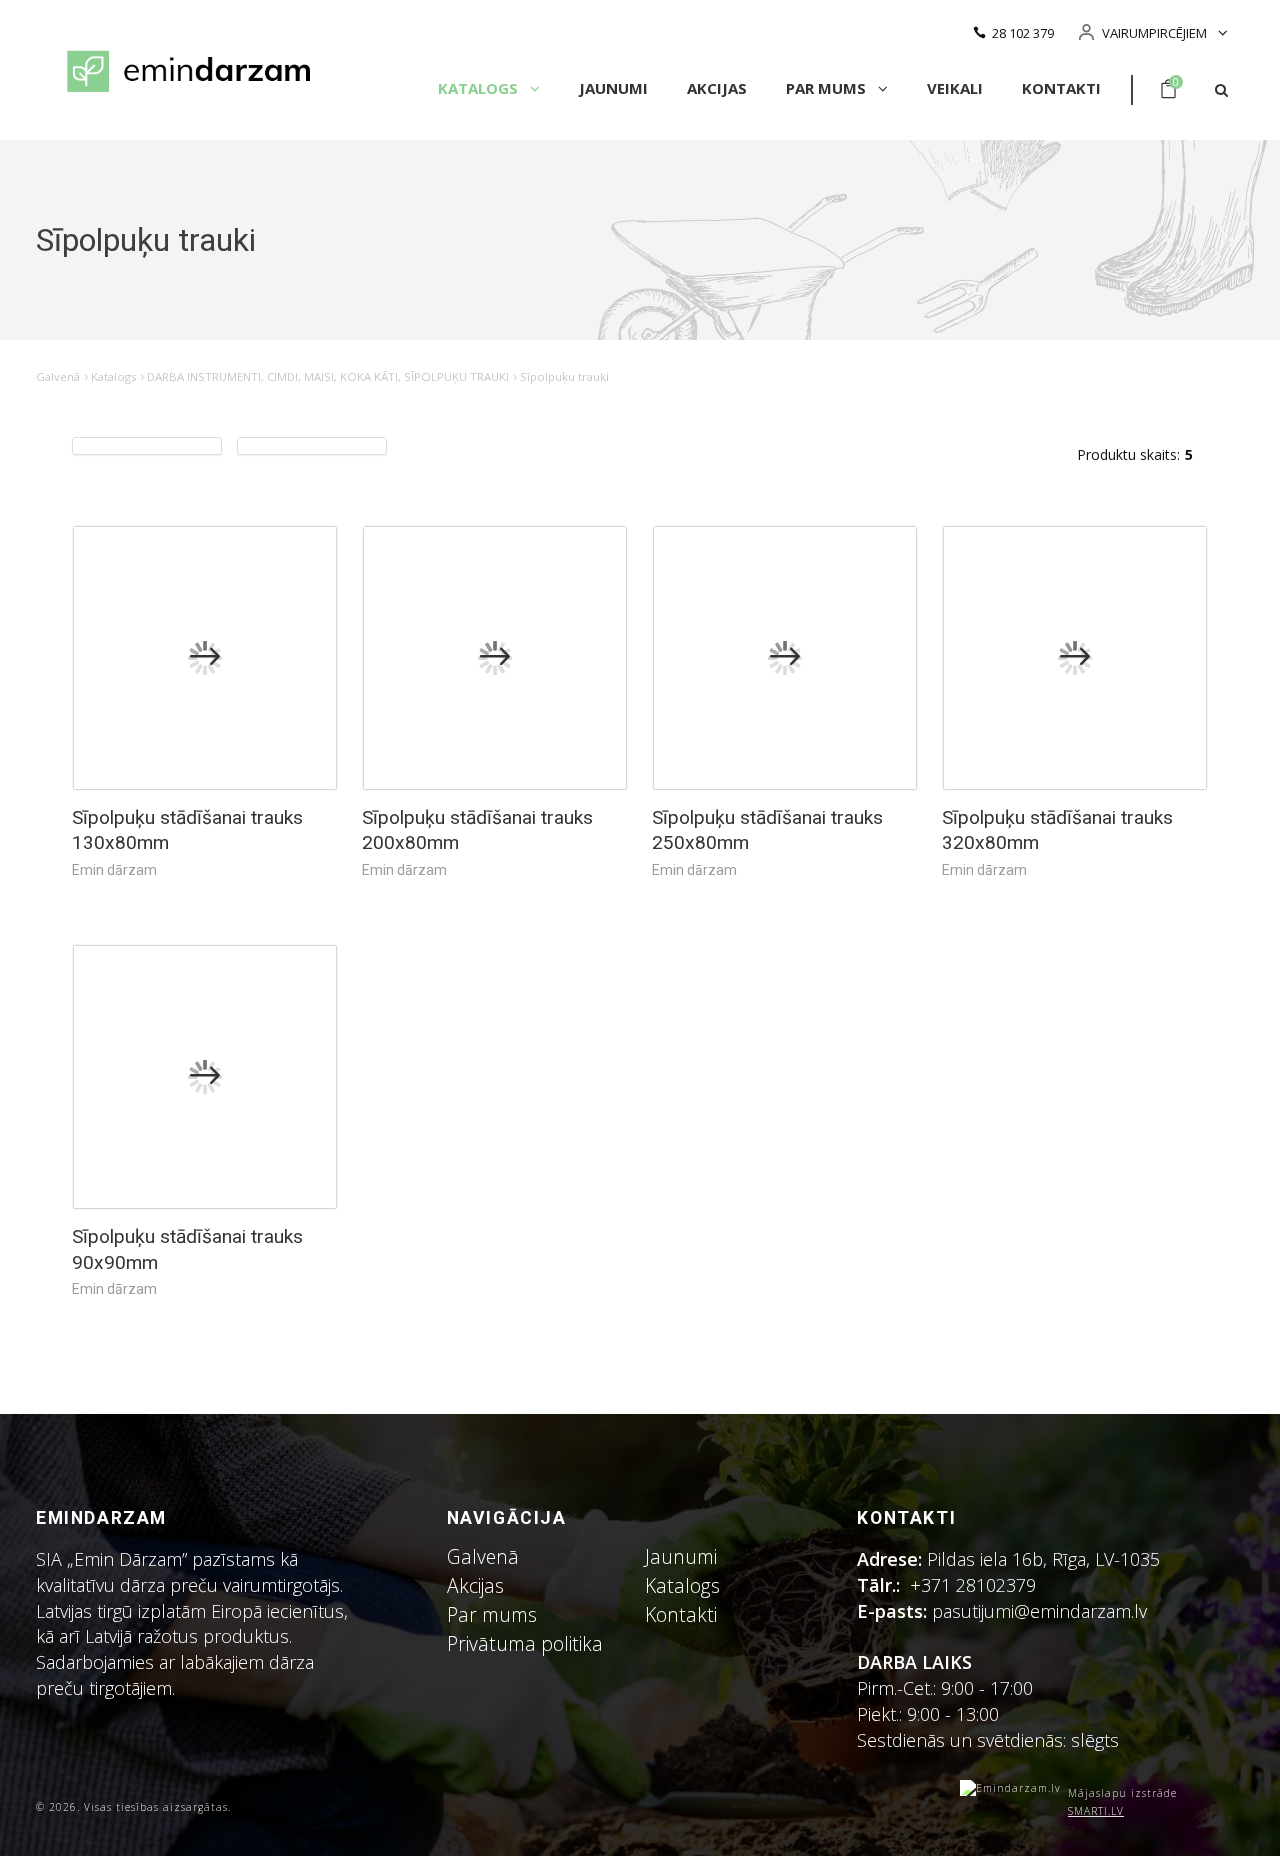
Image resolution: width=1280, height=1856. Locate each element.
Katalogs (480, 88)
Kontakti (1061, 88)
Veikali (955, 88)
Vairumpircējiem (1154, 33)
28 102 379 (1023, 33)
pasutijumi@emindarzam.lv (1044, 1611)
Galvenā (58, 376)
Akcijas (717, 88)
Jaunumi (613, 88)
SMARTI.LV (1096, 1811)
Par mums (828, 88)
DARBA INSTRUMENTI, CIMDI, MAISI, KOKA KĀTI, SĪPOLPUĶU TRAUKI (328, 376)
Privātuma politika (525, 1643)
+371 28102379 (973, 1585)
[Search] (1221, 90)
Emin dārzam (114, 870)
